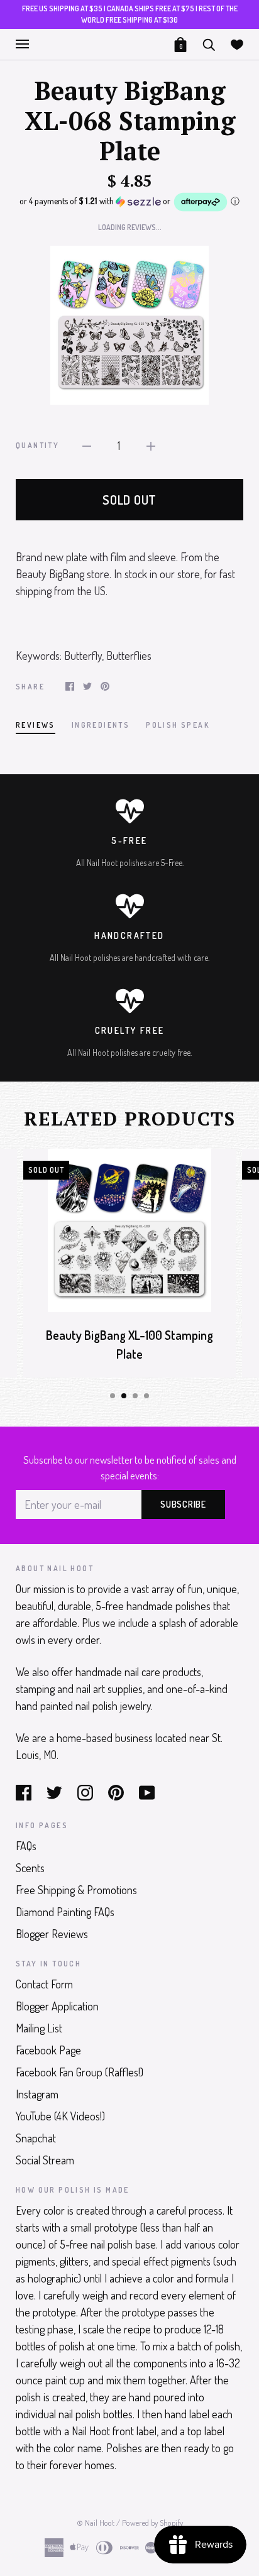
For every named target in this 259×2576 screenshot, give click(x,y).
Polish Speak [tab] (178, 725)
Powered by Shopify (152, 2523)
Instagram (37, 2094)
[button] (129, 202)
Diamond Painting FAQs (65, 1912)
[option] (129, 325)
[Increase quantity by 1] (151, 445)
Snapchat (36, 2138)
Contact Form (44, 1984)
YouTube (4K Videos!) (60, 2116)
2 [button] (124, 1396)
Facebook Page (48, 2050)
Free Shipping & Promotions (76, 1890)
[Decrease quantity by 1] (87, 445)
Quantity (37, 445)
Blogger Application (57, 2006)
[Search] (209, 43)
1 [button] (113, 1396)
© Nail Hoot (96, 2523)
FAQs (26, 1846)
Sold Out (129, 500)
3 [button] (135, 1396)
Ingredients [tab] (101, 725)
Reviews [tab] (36, 725)
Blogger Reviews (52, 1934)
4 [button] (146, 1396)
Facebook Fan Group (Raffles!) (80, 2072)
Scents (30, 1868)
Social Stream (45, 2160)
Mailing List (39, 2028)
